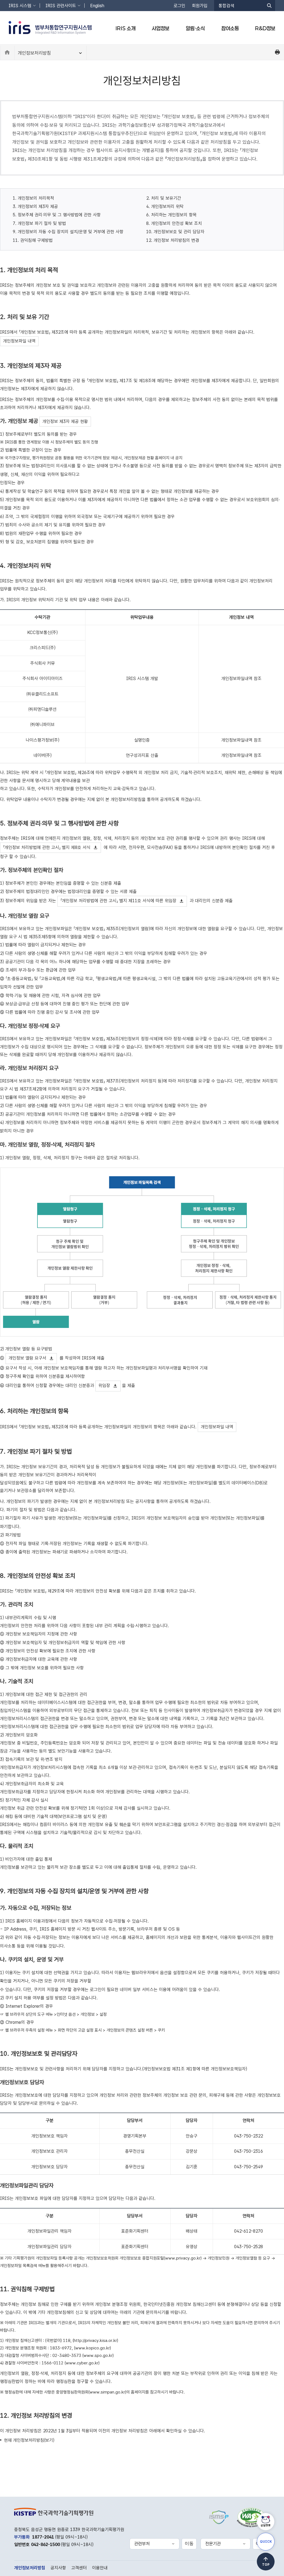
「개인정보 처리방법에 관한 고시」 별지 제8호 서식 (47, 847)
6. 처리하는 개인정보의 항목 (171, 215)
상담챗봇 (266, 2525)
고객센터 (79, 2568)
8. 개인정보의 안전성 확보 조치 (174, 223)
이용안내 (100, 2568)
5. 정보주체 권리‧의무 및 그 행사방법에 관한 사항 (57, 215)
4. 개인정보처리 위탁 (165, 206)
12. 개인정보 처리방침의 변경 (173, 240)
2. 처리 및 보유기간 (164, 198)
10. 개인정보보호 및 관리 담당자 (175, 232)
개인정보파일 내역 (19, 341)
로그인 (179, 6)
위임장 (104, 1386)
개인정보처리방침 (34, 53)
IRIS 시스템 (20, 6)
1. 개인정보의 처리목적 (33, 198)
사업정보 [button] (161, 28)
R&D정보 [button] (265, 28)
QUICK (266, 2542)
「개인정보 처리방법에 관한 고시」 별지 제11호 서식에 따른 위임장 (118, 901)
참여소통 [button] (230, 28)
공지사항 (58, 2568)
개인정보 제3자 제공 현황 (65, 421)
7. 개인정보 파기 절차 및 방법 (39, 223)
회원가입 (200, 6)
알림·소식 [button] (195, 28)
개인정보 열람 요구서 (27, 1358)
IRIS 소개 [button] (125, 28)
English (97, 6)
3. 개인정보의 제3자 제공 (35, 206)
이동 (189, 2543)
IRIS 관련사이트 (61, 6)
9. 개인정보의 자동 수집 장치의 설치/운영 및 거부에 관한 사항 (68, 232)
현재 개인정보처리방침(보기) (29, 2440)
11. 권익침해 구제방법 (33, 240)
